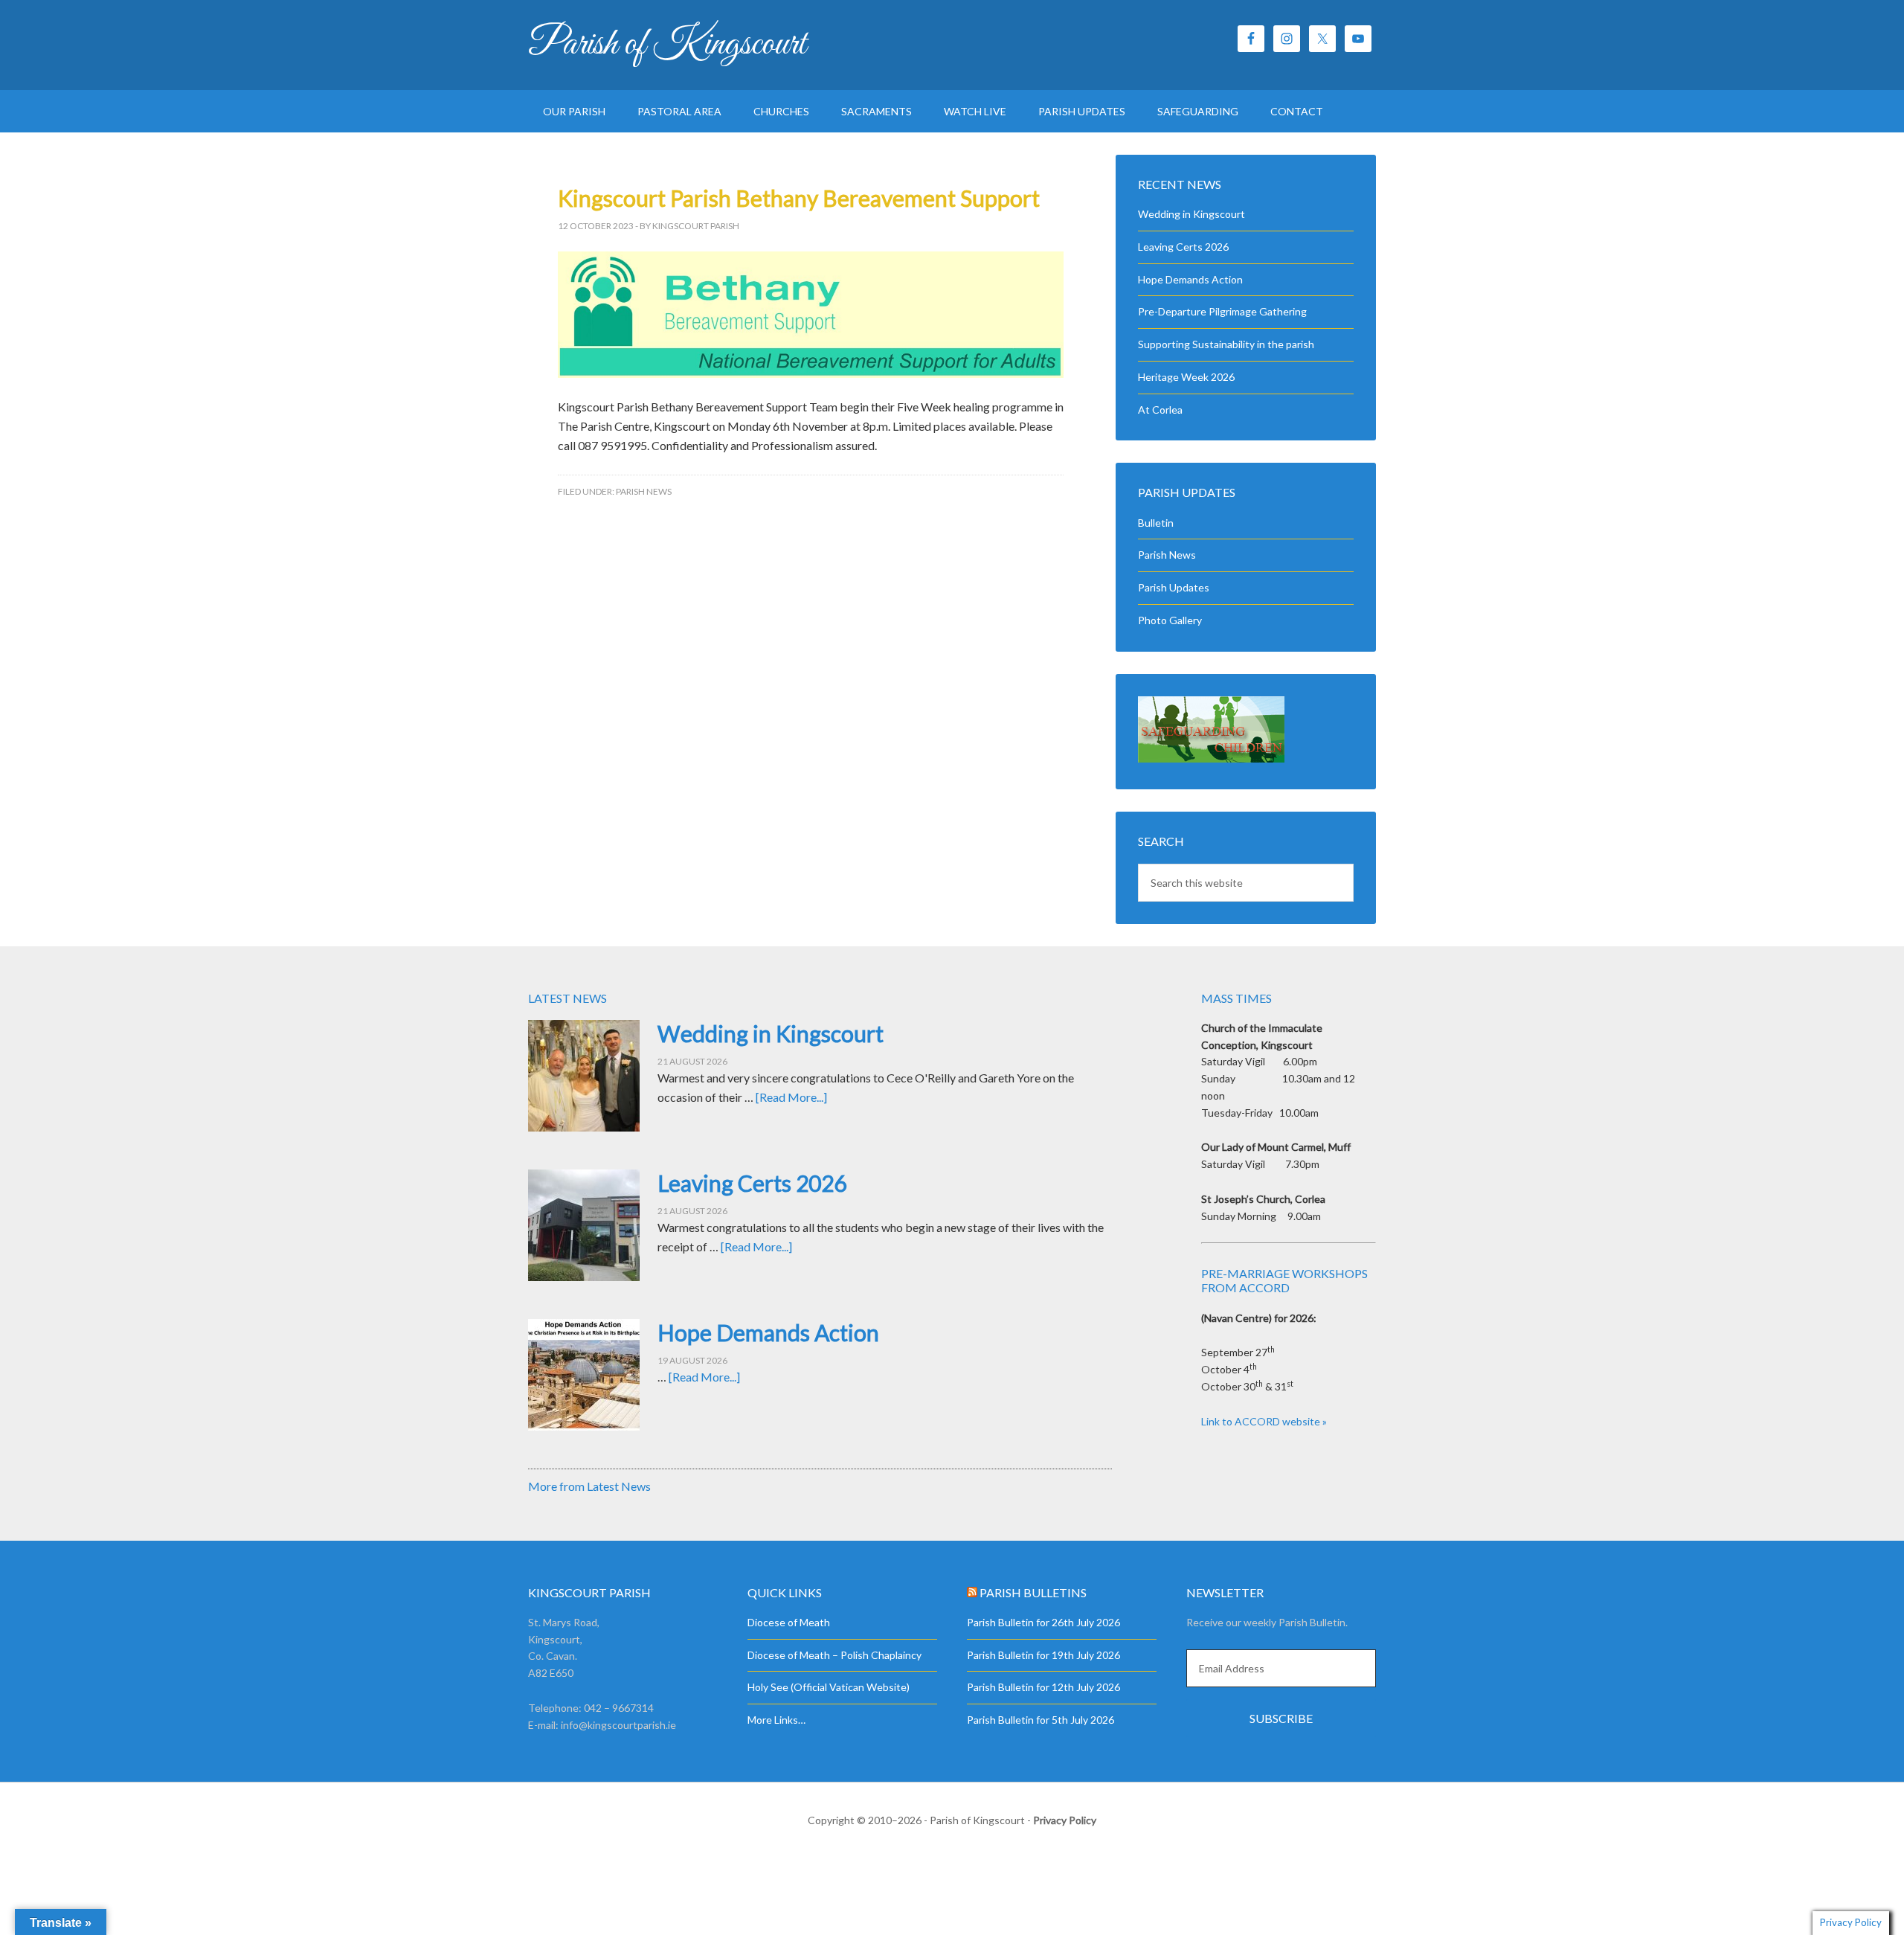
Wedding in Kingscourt (1191, 214)
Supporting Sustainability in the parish (1226, 344)
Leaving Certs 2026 (1183, 247)
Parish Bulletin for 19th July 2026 (1043, 1655)
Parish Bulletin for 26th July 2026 (1043, 1622)
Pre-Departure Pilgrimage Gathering (1222, 311)
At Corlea (1160, 410)
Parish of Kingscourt (667, 45)
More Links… (776, 1720)
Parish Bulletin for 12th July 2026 (1043, 1687)
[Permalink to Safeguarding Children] (1211, 758)
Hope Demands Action (1190, 279)
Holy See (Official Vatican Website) (829, 1687)
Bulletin (1156, 523)
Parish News (644, 491)
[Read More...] (791, 1097)
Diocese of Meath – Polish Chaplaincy (834, 1655)
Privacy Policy (1065, 1820)
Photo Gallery (1170, 620)
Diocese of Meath (789, 1622)
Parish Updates (1174, 587)
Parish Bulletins (1033, 1592)
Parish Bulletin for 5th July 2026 (1041, 1720)
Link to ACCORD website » (1264, 1421)
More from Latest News (589, 1486)
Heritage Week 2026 (1186, 377)
